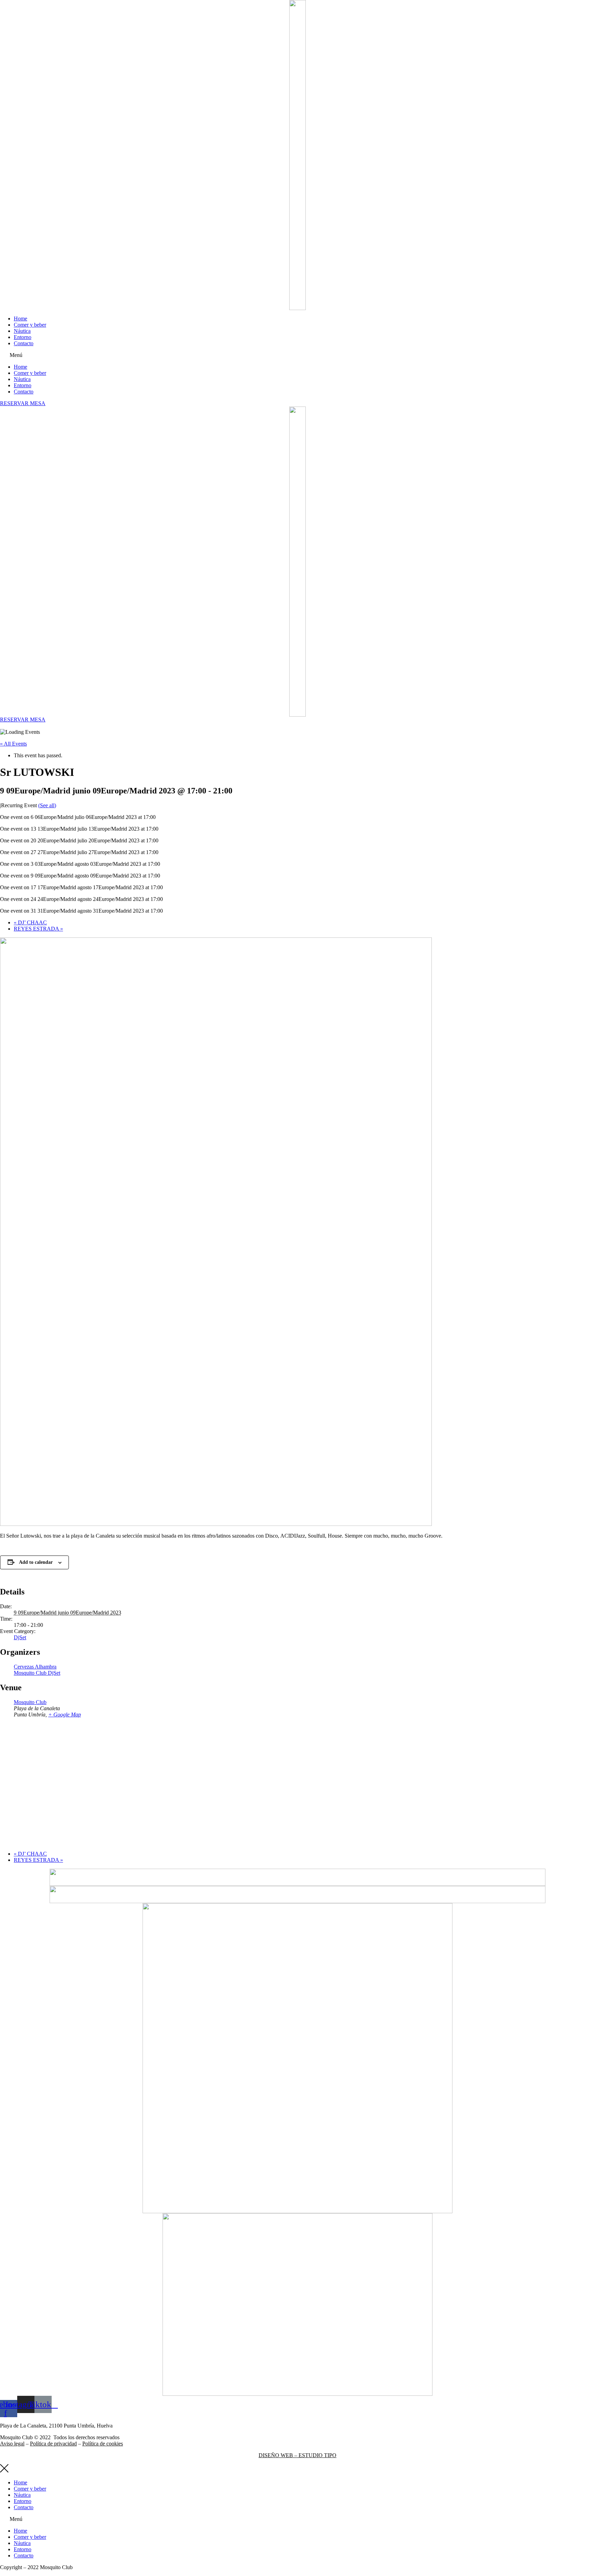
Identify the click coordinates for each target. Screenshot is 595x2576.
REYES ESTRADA (38, 929)
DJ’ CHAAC (30, 922)
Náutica (22, 331)
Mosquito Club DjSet (37, 1673)
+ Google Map (65, 1715)
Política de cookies (103, 2444)
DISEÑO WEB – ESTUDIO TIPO (297, 2455)
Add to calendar (36, 1562)
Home (20, 319)
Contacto (24, 343)
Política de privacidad (53, 2444)
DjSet (20, 1637)
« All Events (13, 744)
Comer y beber (30, 325)
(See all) (47, 805)
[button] (297, 355)
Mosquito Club (30, 1702)
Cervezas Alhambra (35, 1667)
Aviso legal (12, 2444)
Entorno (23, 337)
